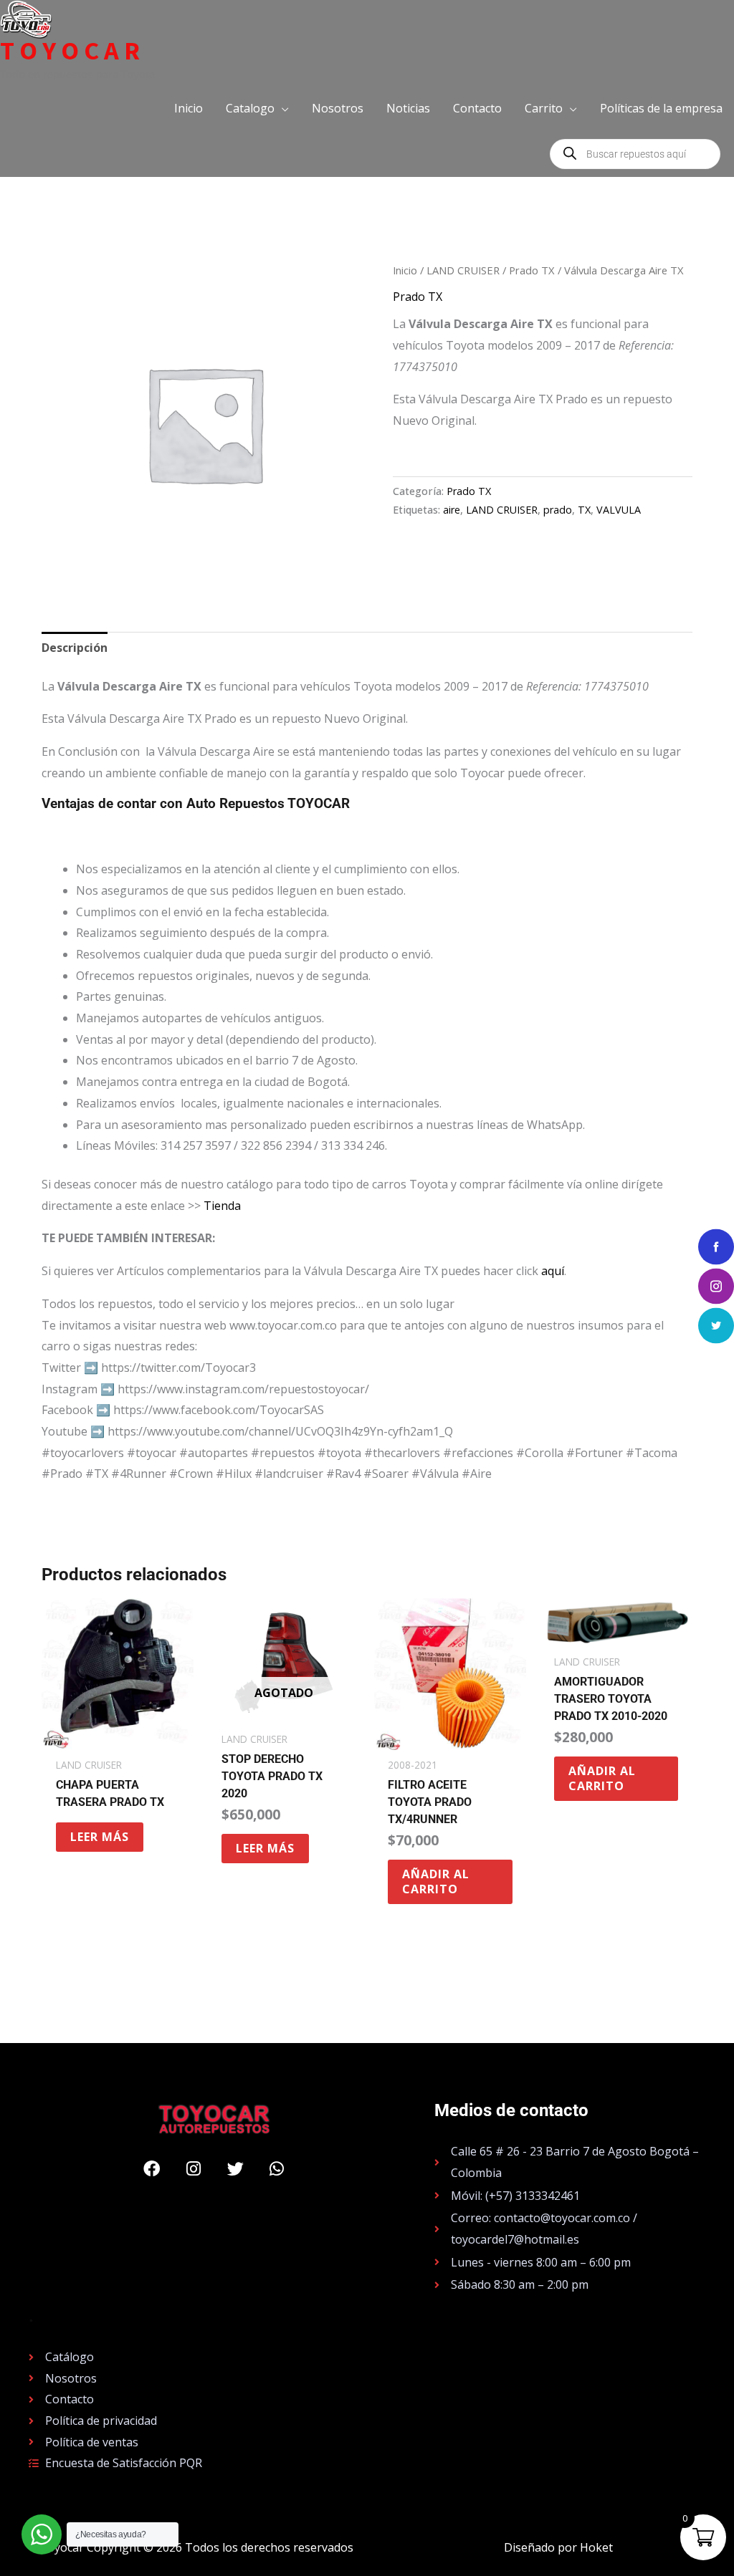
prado (558, 510)
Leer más (100, 1837)
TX (584, 510)
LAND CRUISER (463, 270)
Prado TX (532, 270)
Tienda (222, 1206)
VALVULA (619, 510)
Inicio (405, 270)
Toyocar (72, 51)
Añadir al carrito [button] (436, 1881)
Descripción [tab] (75, 648)
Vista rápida (118, 1737)
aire (452, 510)
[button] (257, 108)
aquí (553, 1271)
